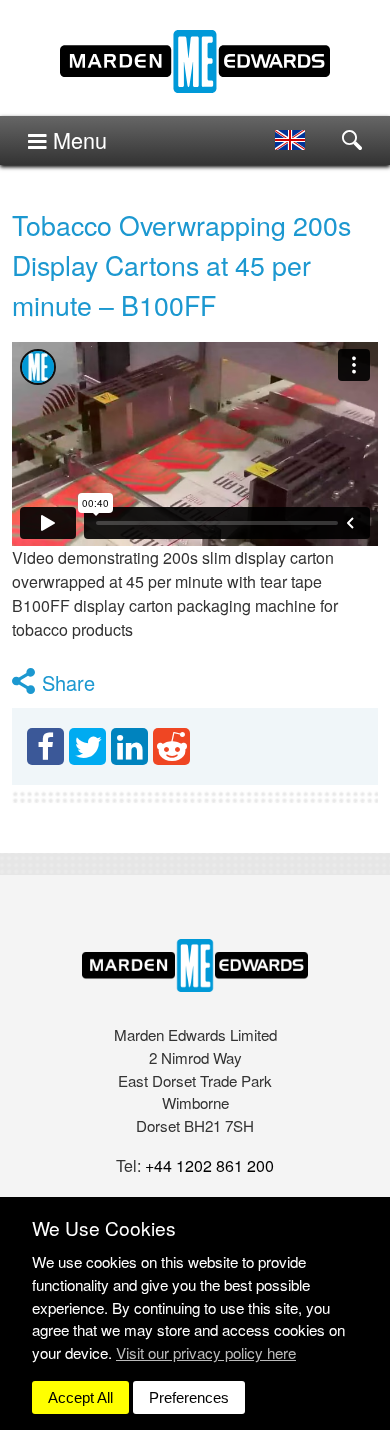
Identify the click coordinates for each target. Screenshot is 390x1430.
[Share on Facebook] (45, 746)
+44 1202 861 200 (209, 1165)
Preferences (189, 1397)
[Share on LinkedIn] (129, 746)
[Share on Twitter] (87, 746)
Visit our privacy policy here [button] (206, 1352)
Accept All (80, 1397)
